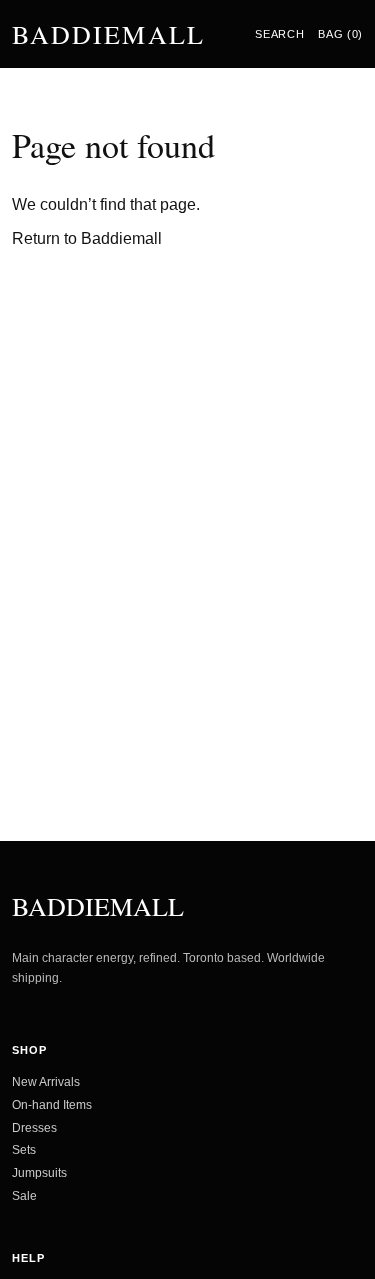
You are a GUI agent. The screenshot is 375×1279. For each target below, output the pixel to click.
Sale (24, 1196)
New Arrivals (46, 1082)
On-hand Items (52, 1105)
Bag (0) (340, 34)
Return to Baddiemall (87, 238)
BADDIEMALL (108, 34)
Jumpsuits (39, 1173)
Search (279, 34)
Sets (24, 1150)
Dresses (34, 1128)
